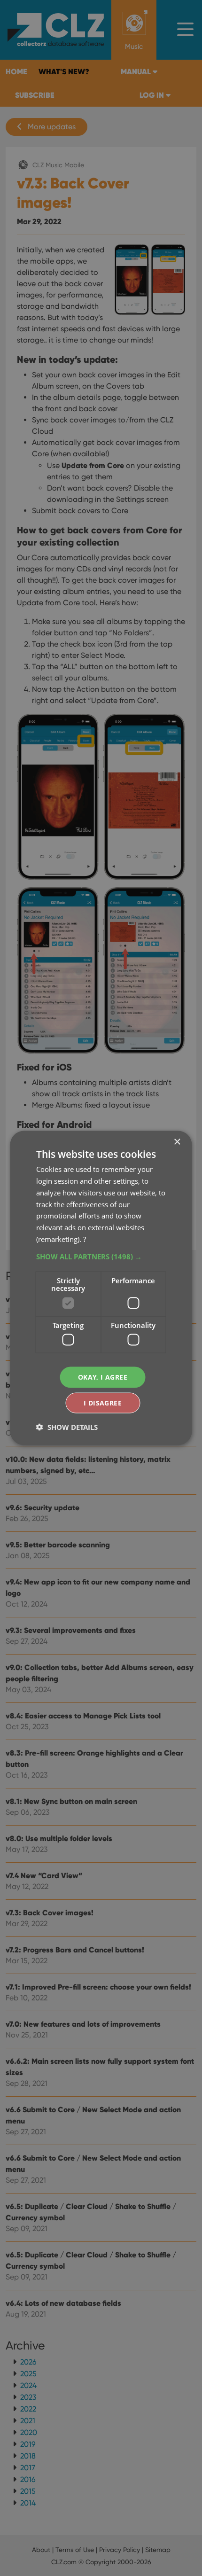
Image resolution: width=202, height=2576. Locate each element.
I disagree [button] (103, 1402)
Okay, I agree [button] (103, 1377)
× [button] (177, 1142)
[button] (101, 1256)
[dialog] (101, 1288)
